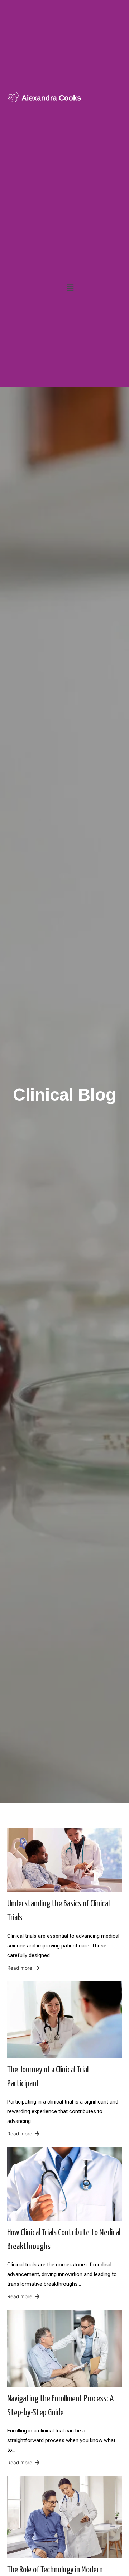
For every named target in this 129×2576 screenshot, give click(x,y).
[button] (70, 288)
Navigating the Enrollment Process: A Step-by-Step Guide (60, 2406)
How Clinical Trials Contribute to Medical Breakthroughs (64, 2240)
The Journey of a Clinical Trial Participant (48, 2077)
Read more (20, 1968)
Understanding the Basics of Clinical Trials (58, 1911)
